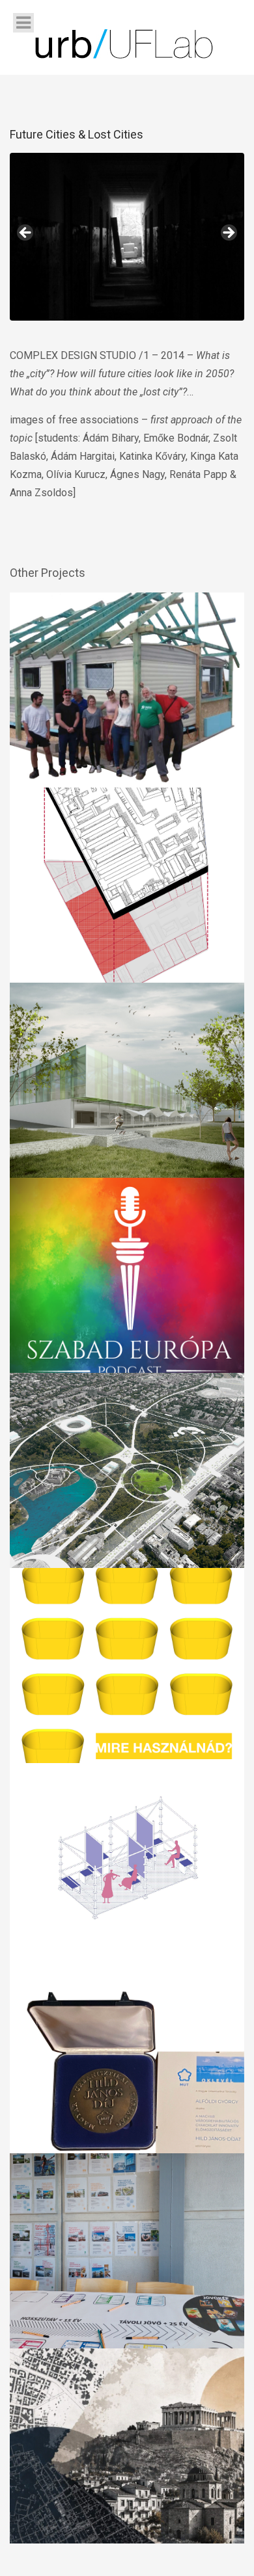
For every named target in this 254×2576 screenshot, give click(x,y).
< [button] (26, 233)
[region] (127, 237)
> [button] (228, 233)
